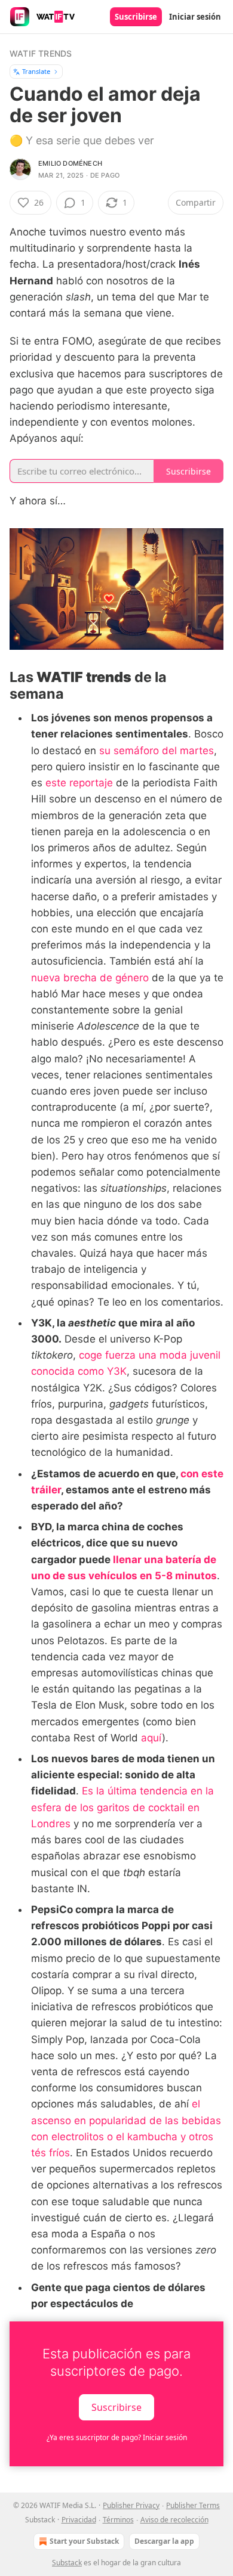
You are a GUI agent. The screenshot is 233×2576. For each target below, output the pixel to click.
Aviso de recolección (174, 2520)
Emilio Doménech (70, 163)
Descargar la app (164, 2541)
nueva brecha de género (90, 978)
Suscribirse (136, 17)
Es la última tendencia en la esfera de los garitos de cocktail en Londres (122, 1807)
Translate (36, 71)
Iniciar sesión (195, 17)
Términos (118, 2520)
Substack (67, 2563)
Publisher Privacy (131, 2505)
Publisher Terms (193, 2505)
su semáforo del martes (157, 751)
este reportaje (79, 783)
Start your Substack (84, 2541)
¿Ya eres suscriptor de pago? (117, 2437)
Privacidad (79, 2520)
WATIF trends (41, 53)
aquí (151, 1738)
